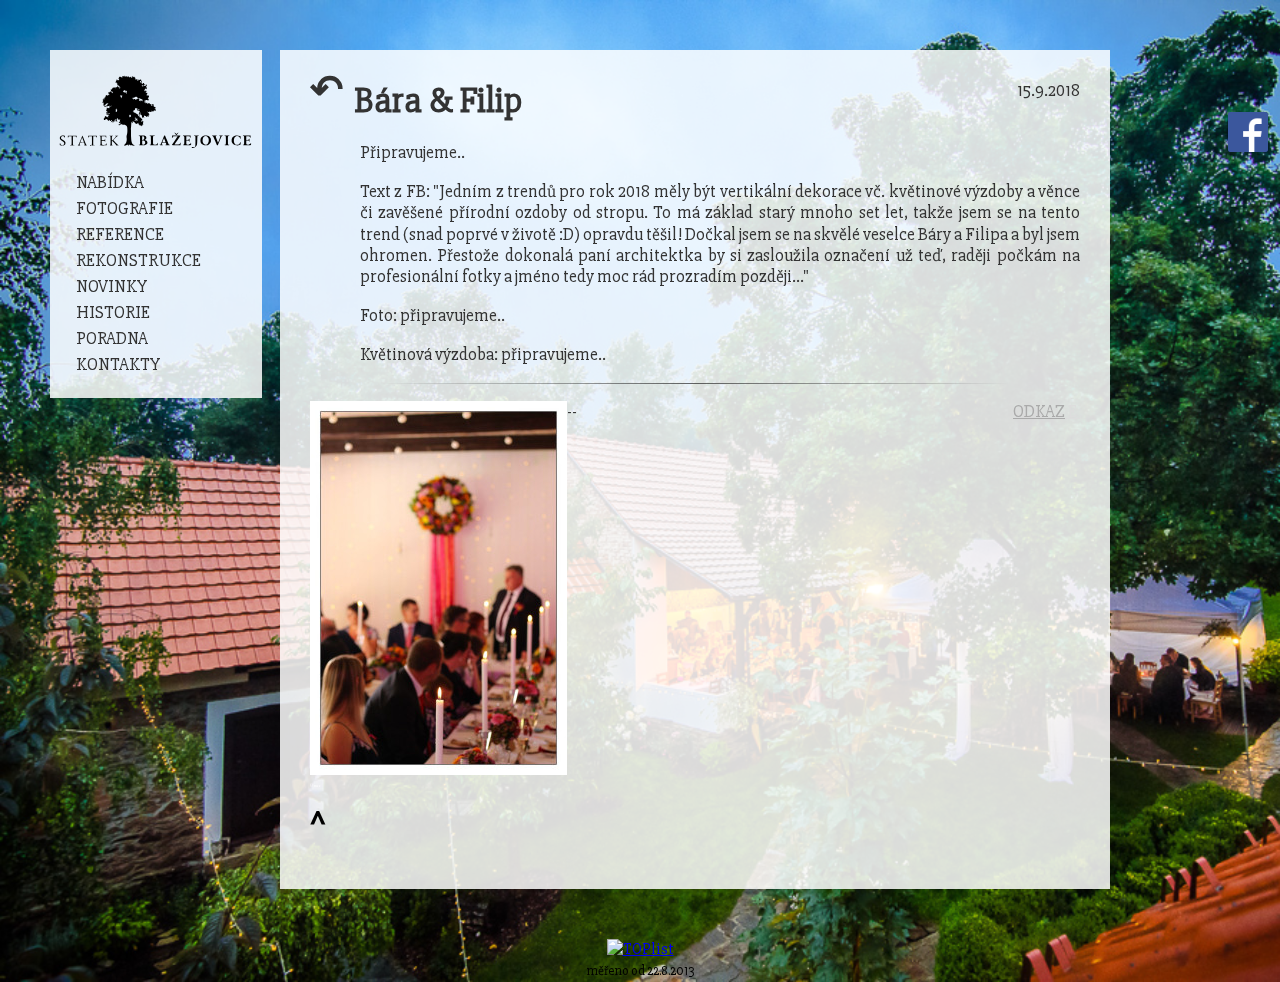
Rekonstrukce (138, 260)
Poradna (112, 338)
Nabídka (110, 182)
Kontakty (118, 364)
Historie (113, 312)
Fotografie (124, 208)
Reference (120, 234)
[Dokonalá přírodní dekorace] (438, 587)
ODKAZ (1039, 411)
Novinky (111, 286)
